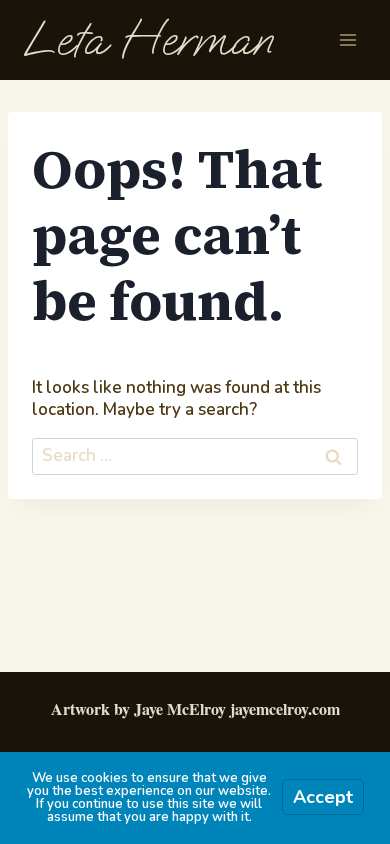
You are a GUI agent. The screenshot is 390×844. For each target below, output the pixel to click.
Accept (323, 797)
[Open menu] (347, 39)
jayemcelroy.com (285, 708)
